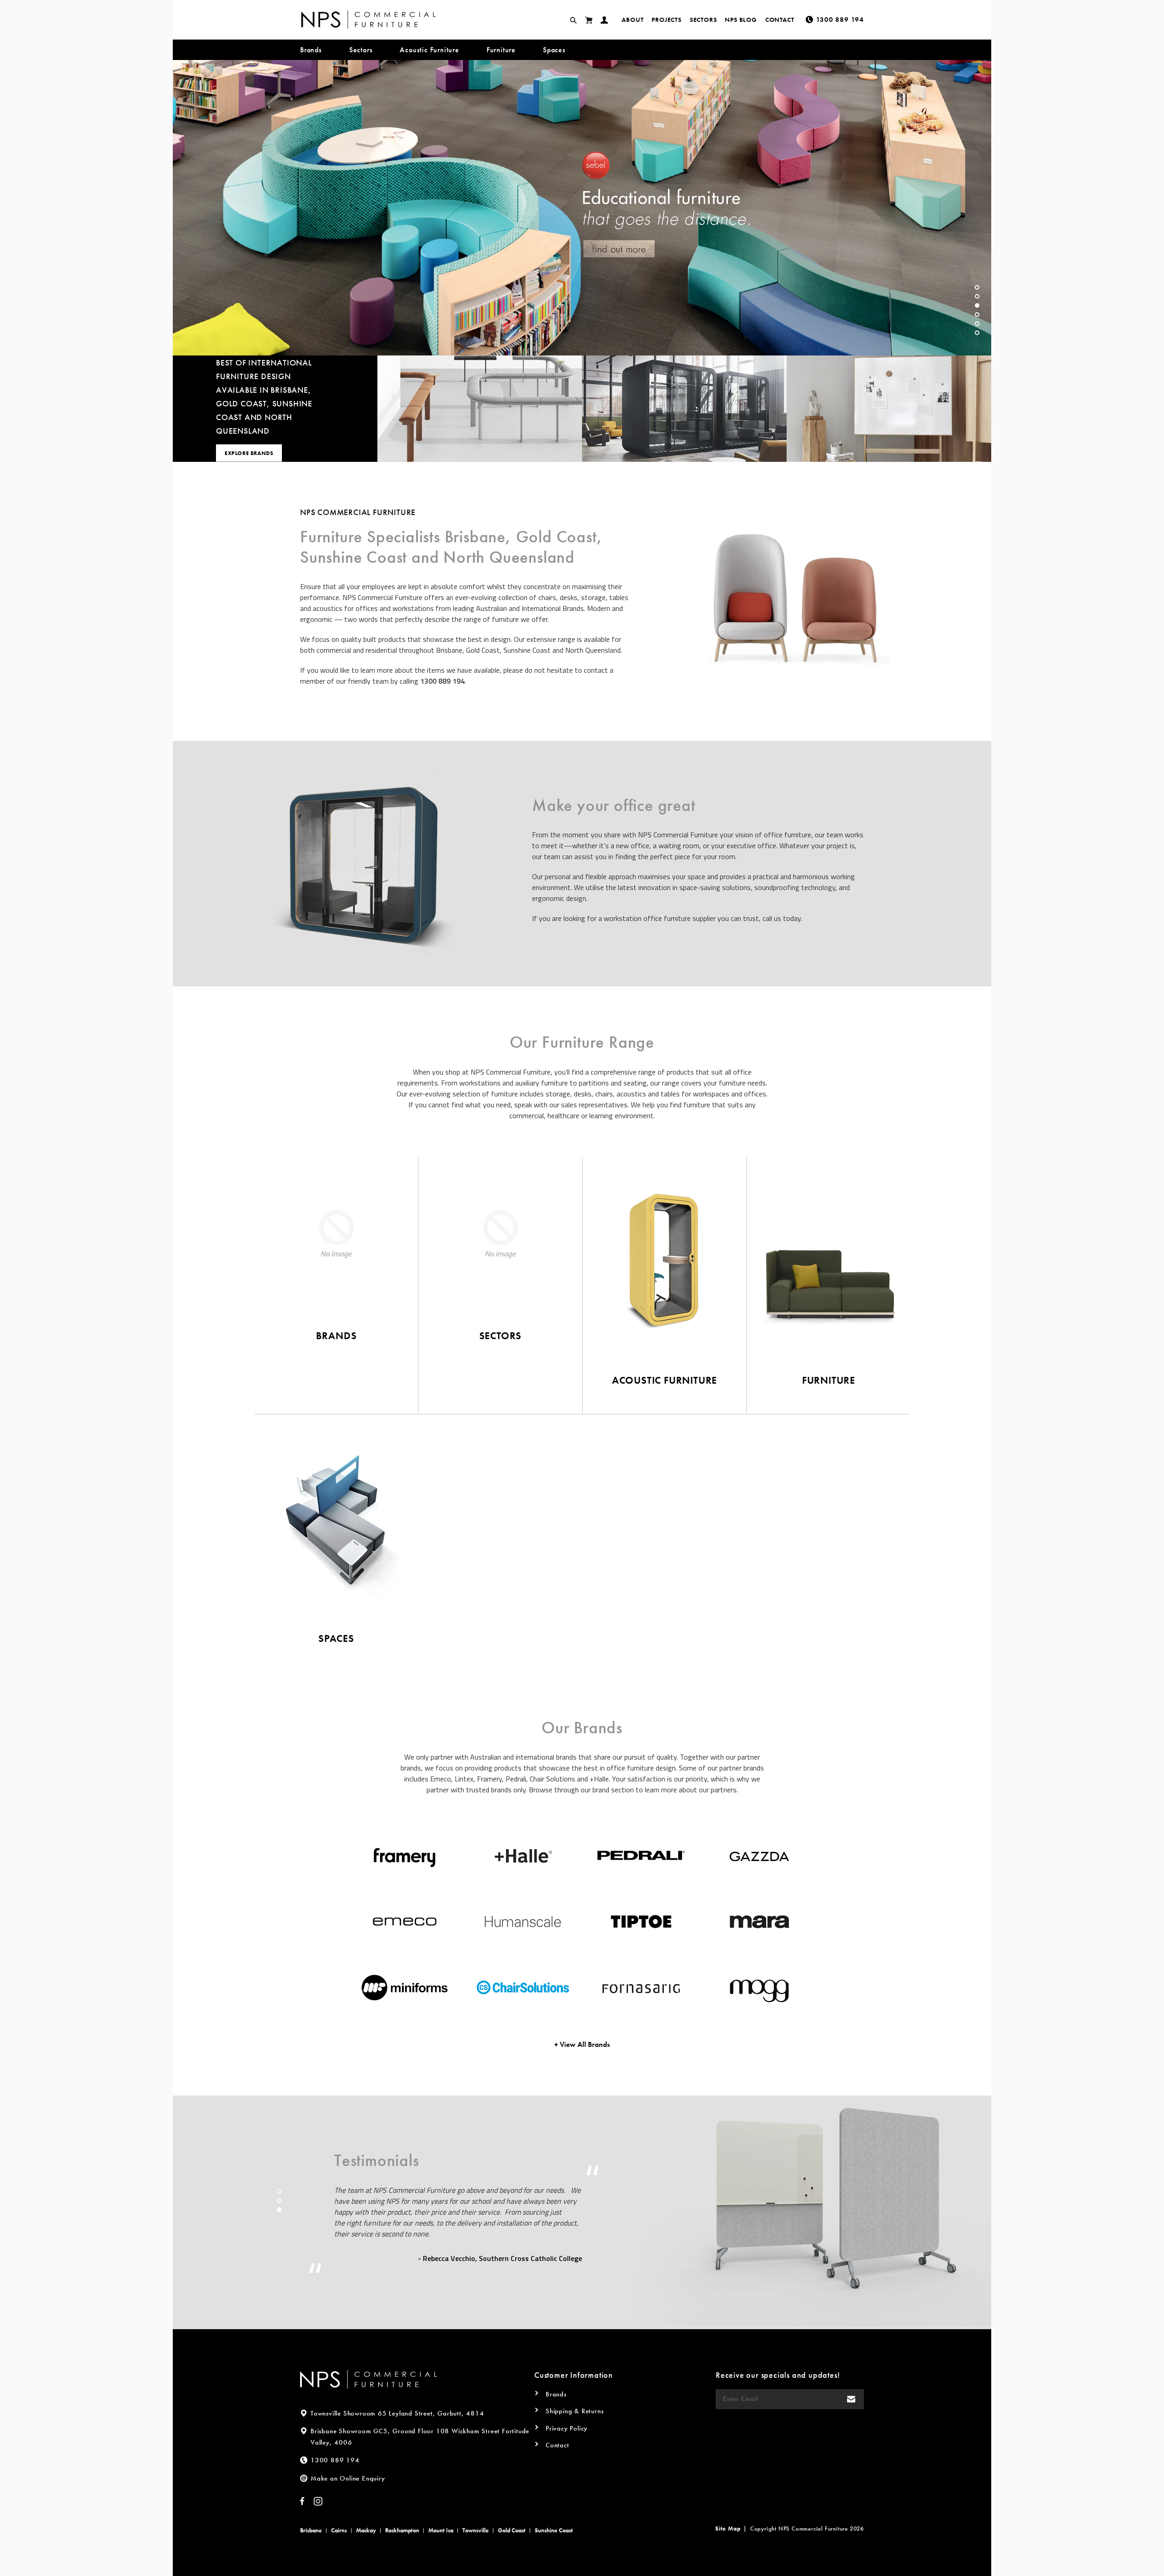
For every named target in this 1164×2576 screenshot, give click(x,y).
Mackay (366, 2530)
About (632, 20)
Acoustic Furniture (429, 50)
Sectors (703, 20)
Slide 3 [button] (977, 305)
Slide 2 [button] (977, 296)
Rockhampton (402, 2530)
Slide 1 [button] (977, 287)
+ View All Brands (582, 2044)
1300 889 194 (442, 681)
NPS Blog (741, 20)
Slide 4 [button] (977, 315)
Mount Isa (441, 2530)
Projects (666, 20)
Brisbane (311, 2530)
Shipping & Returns (574, 2411)
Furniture (501, 50)
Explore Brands (249, 453)
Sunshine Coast (554, 2530)
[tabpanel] (582, 208)
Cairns (339, 2530)
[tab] (977, 287)
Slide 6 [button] (977, 333)
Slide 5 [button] (977, 324)
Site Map (728, 2528)
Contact (780, 20)
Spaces (554, 50)
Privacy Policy (567, 2428)
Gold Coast (512, 2530)
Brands (311, 50)
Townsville (476, 2530)
